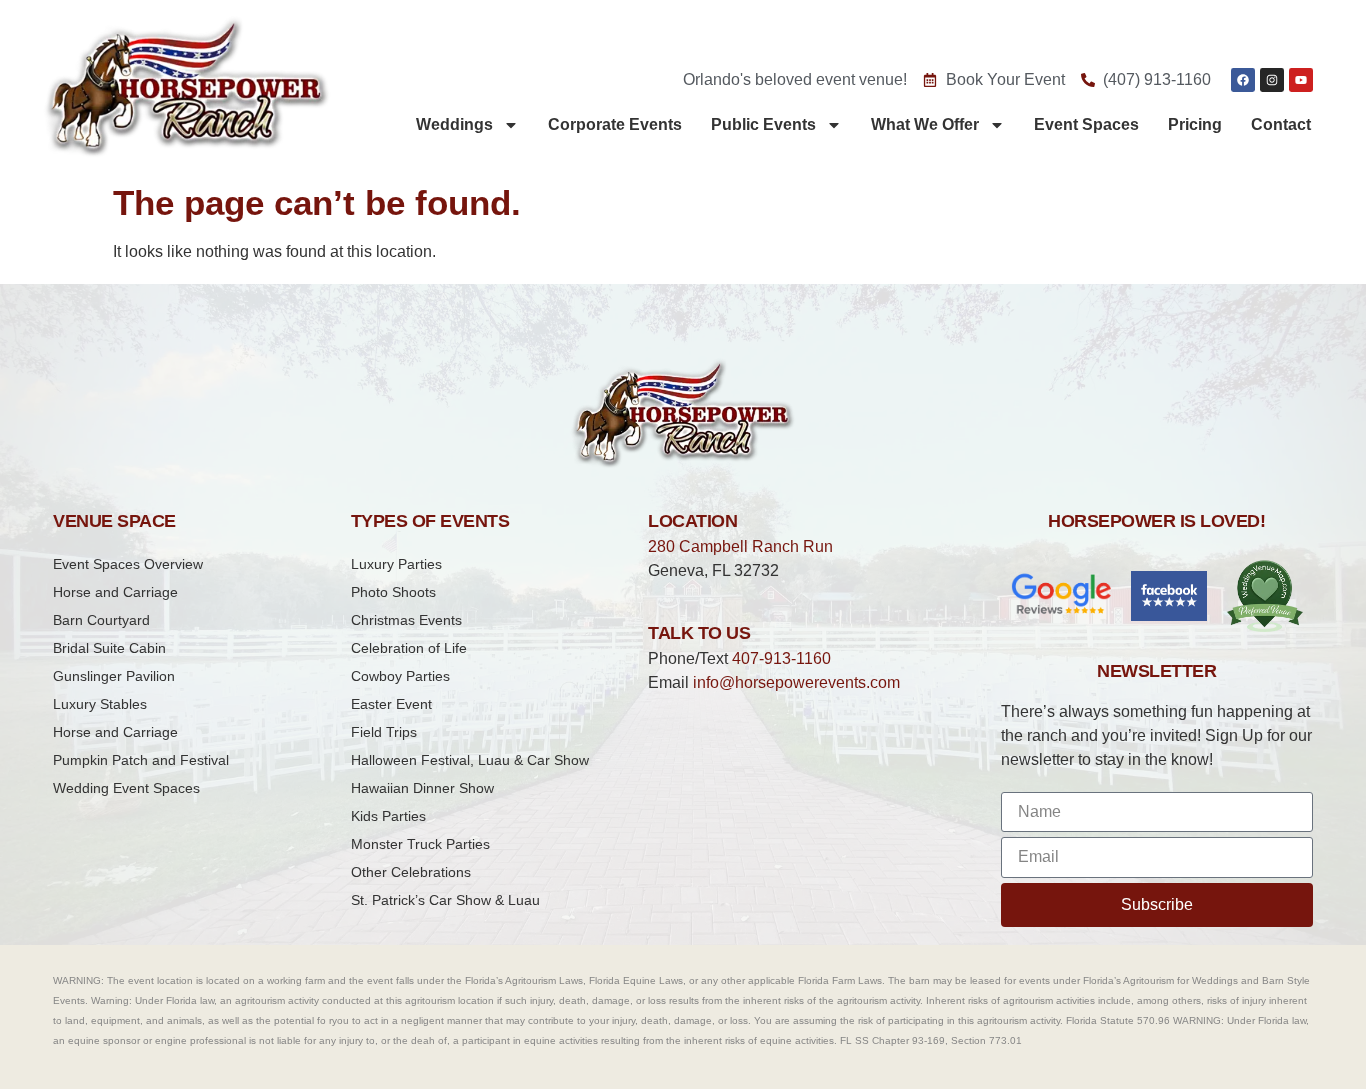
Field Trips (384, 732)
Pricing (1195, 124)
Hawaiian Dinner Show (422, 788)
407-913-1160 (781, 658)
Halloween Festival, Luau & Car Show (470, 760)
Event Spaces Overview (128, 564)
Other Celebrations (411, 872)
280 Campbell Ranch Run (740, 546)
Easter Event (391, 704)
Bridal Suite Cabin (109, 648)
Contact (1281, 124)
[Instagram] (1272, 80)
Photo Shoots (393, 592)
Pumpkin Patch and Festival (141, 760)
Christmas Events (406, 620)
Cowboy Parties (400, 676)
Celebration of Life (409, 648)
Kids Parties (388, 816)
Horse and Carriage (115, 592)
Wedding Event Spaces (126, 788)
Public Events (763, 124)
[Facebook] (1243, 80)
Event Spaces (1086, 124)
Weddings (454, 124)
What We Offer (925, 124)
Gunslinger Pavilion (114, 676)
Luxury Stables (100, 704)
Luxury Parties (396, 564)
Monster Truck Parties (420, 844)
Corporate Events (615, 124)
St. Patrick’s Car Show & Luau (445, 900)
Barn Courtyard (101, 620)
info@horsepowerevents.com (796, 682)
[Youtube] (1301, 80)
